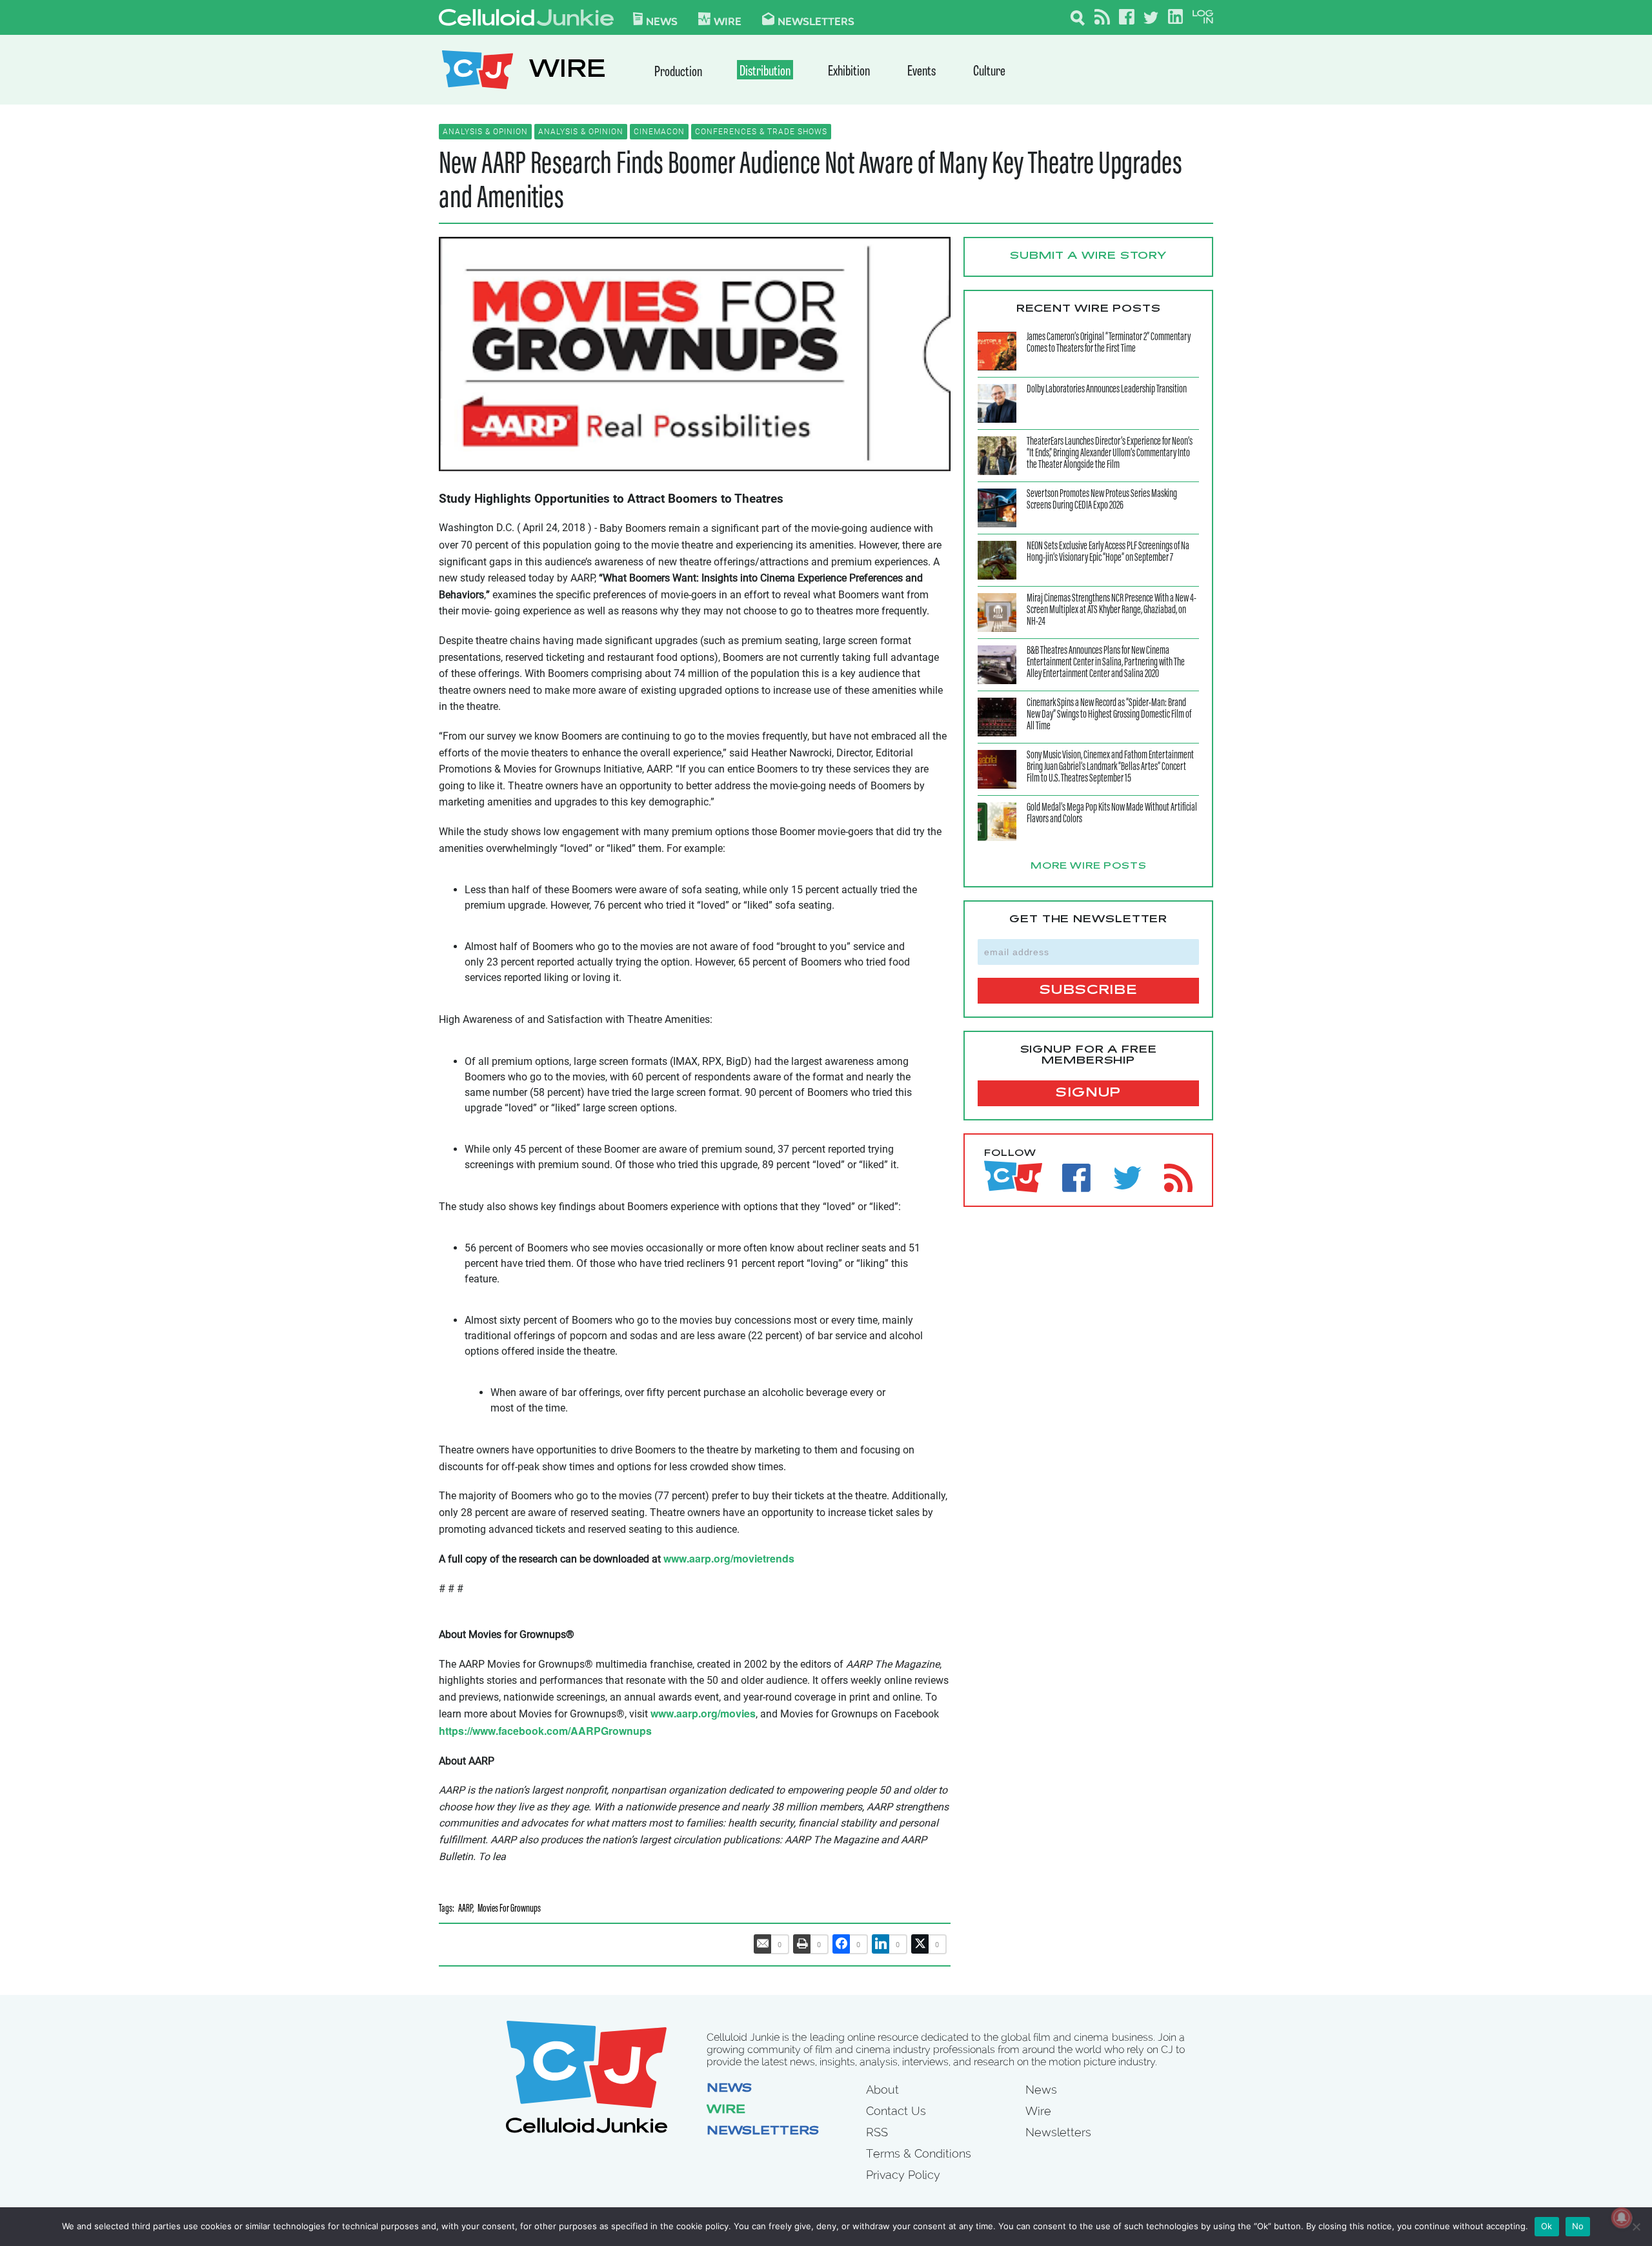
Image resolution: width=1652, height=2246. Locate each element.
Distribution (765, 72)
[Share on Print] (802, 1944)
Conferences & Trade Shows (761, 132)
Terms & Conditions (919, 2153)
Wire (726, 2110)
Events (922, 72)
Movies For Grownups (509, 1909)
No (1578, 2226)
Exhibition (849, 72)
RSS (877, 2132)
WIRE (567, 71)
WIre (728, 21)
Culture (989, 72)
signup (1088, 1093)
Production (678, 73)
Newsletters (816, 21)
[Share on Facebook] (841, 1944)
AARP (465, 1909)
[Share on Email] (763, 1944)
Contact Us (896, 2111)
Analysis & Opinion (485, 132)
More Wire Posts (1089, 867)
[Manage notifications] (1622, 2218)
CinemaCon (659, 132)
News (662, 21)
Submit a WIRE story (1088, 256)
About (882, 2089)
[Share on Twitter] (920, 1944)
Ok (1547, 2226)
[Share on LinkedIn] (881, 1944)
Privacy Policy (903, 2175)
